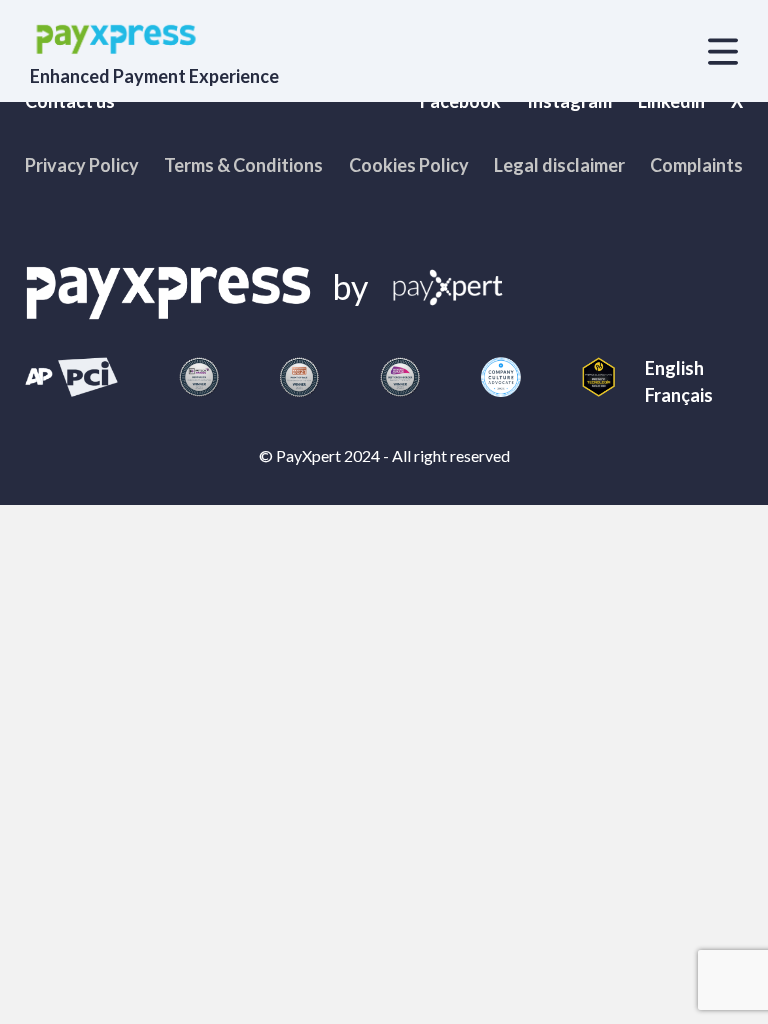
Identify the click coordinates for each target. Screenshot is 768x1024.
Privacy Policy (82, 165)
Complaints (696, 165)
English (674, 368)
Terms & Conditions (243, 165)
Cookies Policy (409, 165)
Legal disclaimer (559, 165)
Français (679, 395)
